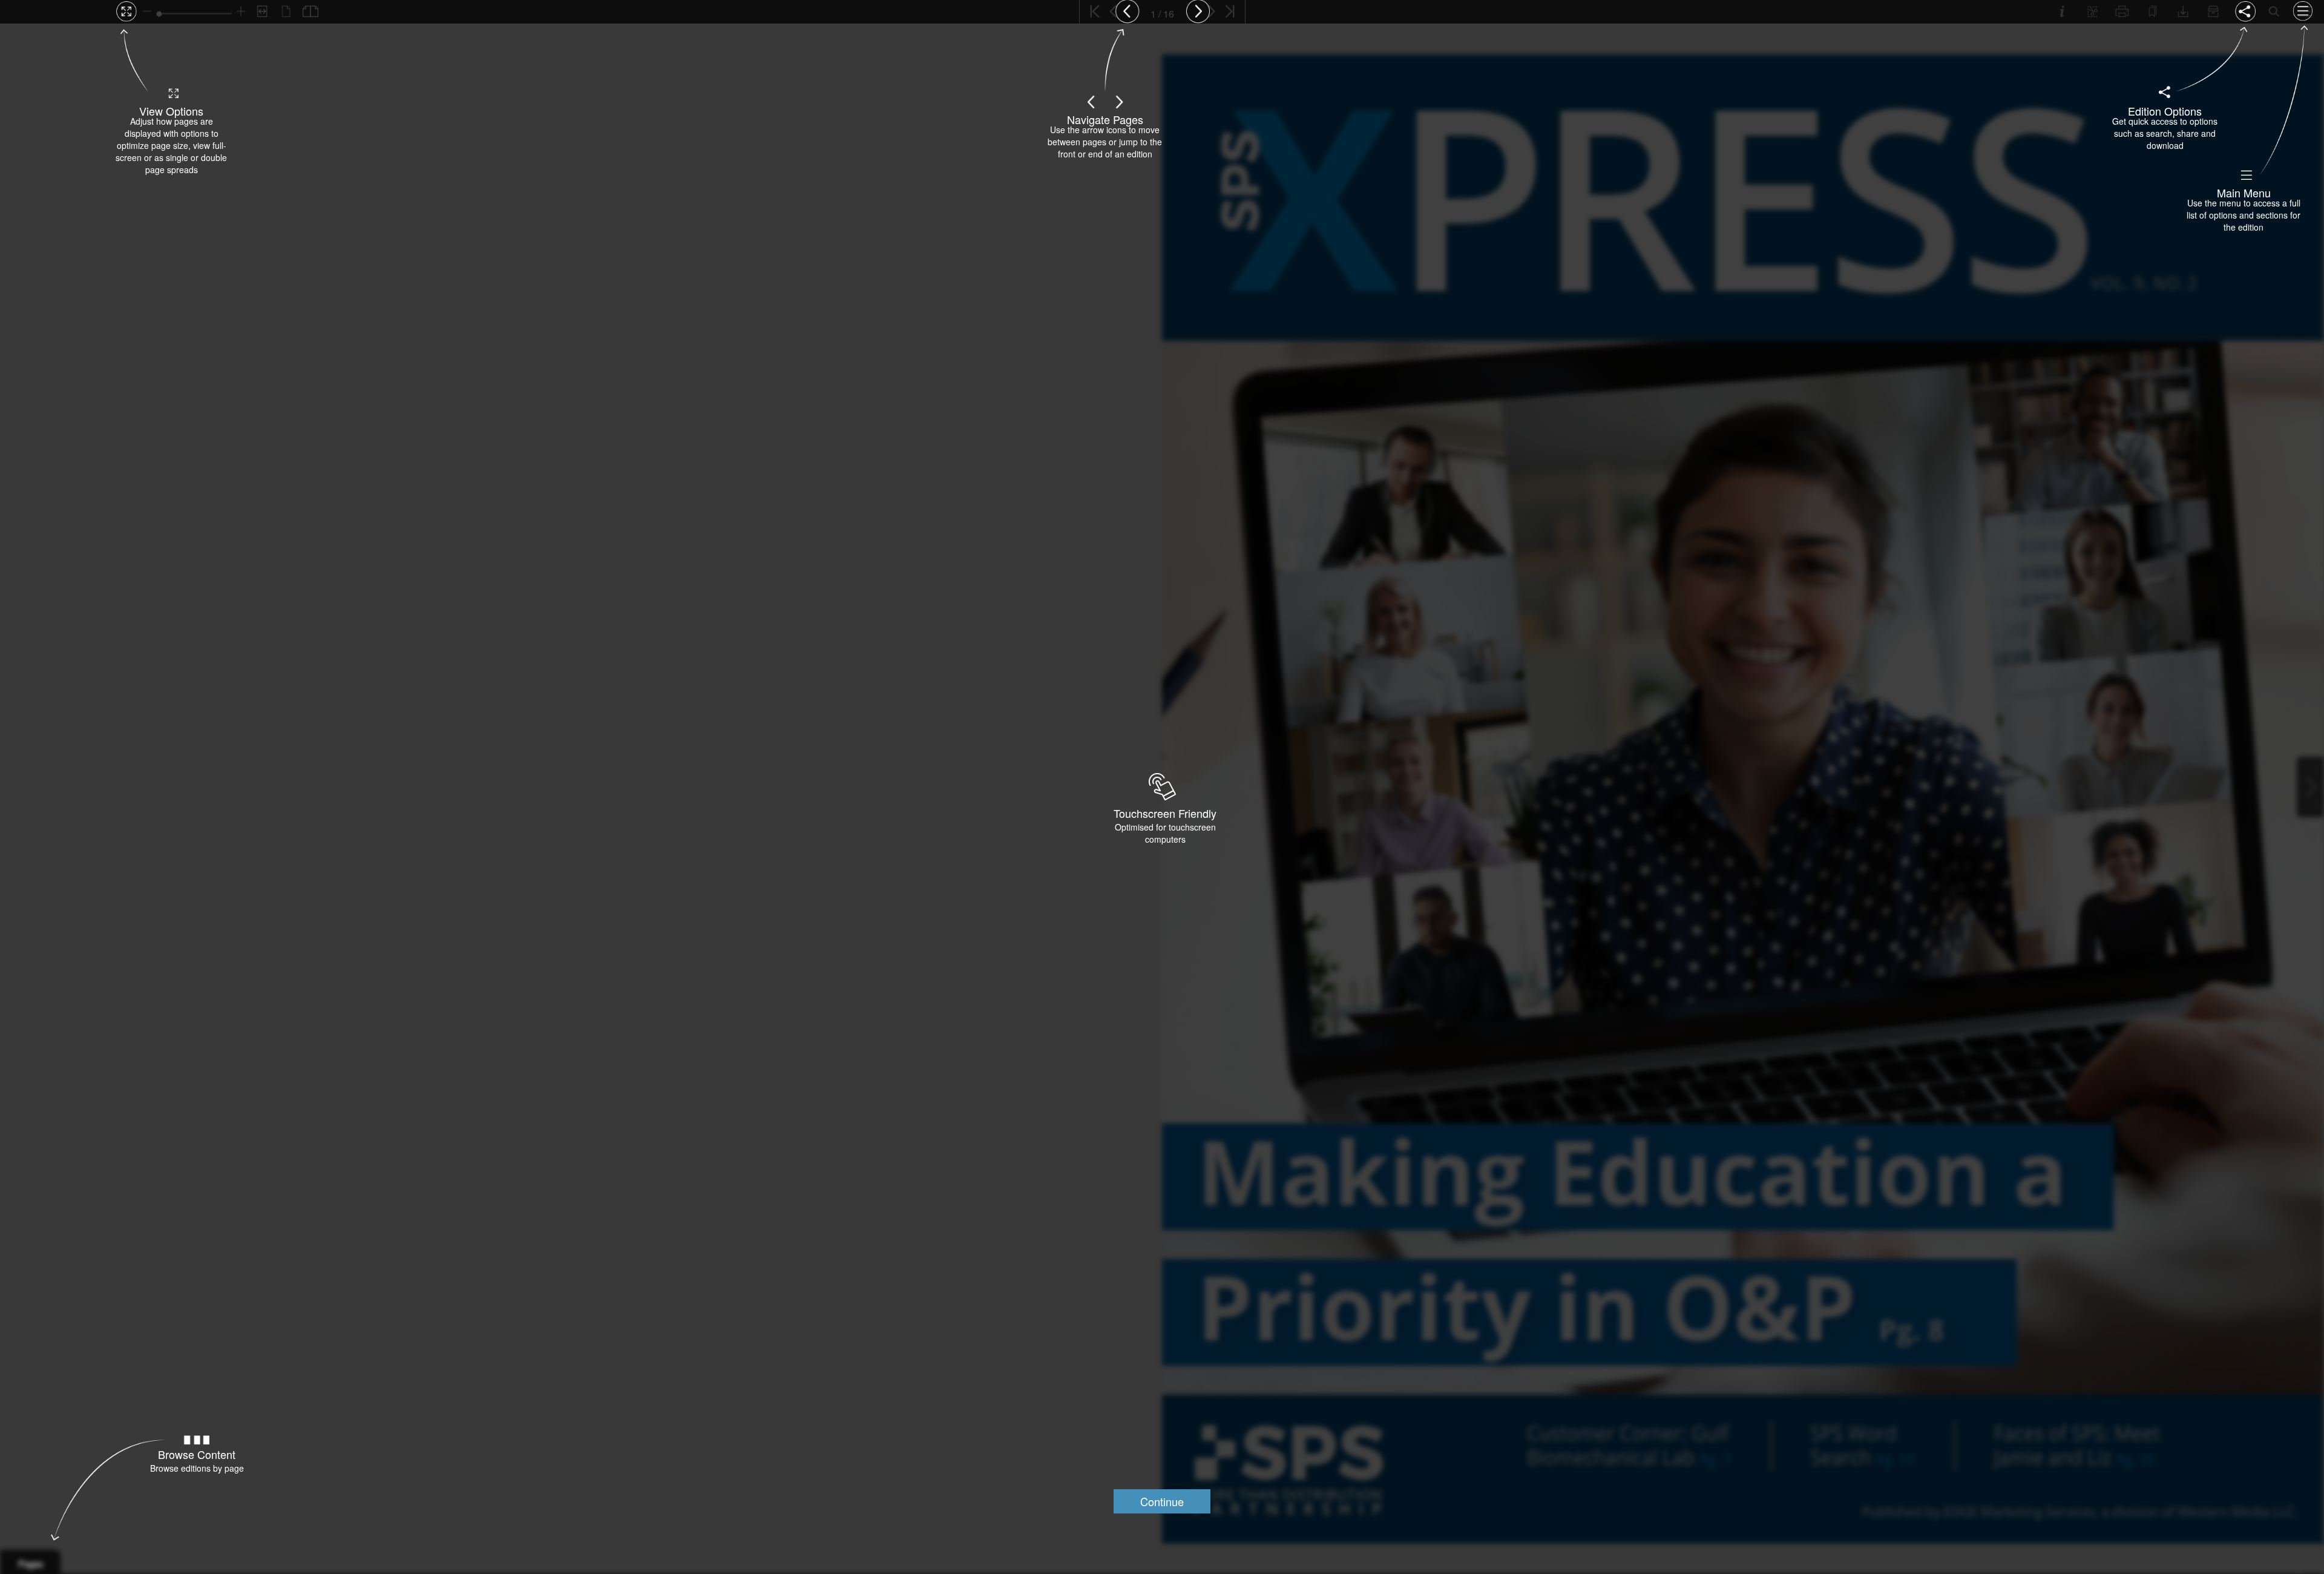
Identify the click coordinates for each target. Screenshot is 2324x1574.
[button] (1162, 1501)
